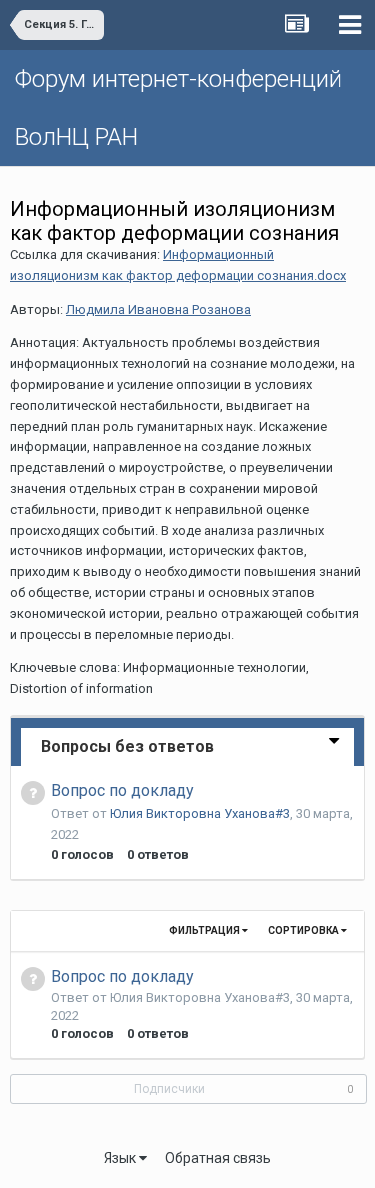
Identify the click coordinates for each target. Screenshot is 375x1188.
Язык (121, 1158)
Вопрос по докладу (122, 790)
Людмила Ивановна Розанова (158, 309)
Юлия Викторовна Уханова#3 (200, 813)
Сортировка (304, 930)
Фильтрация (205, 930)
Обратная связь (218, 1158)
